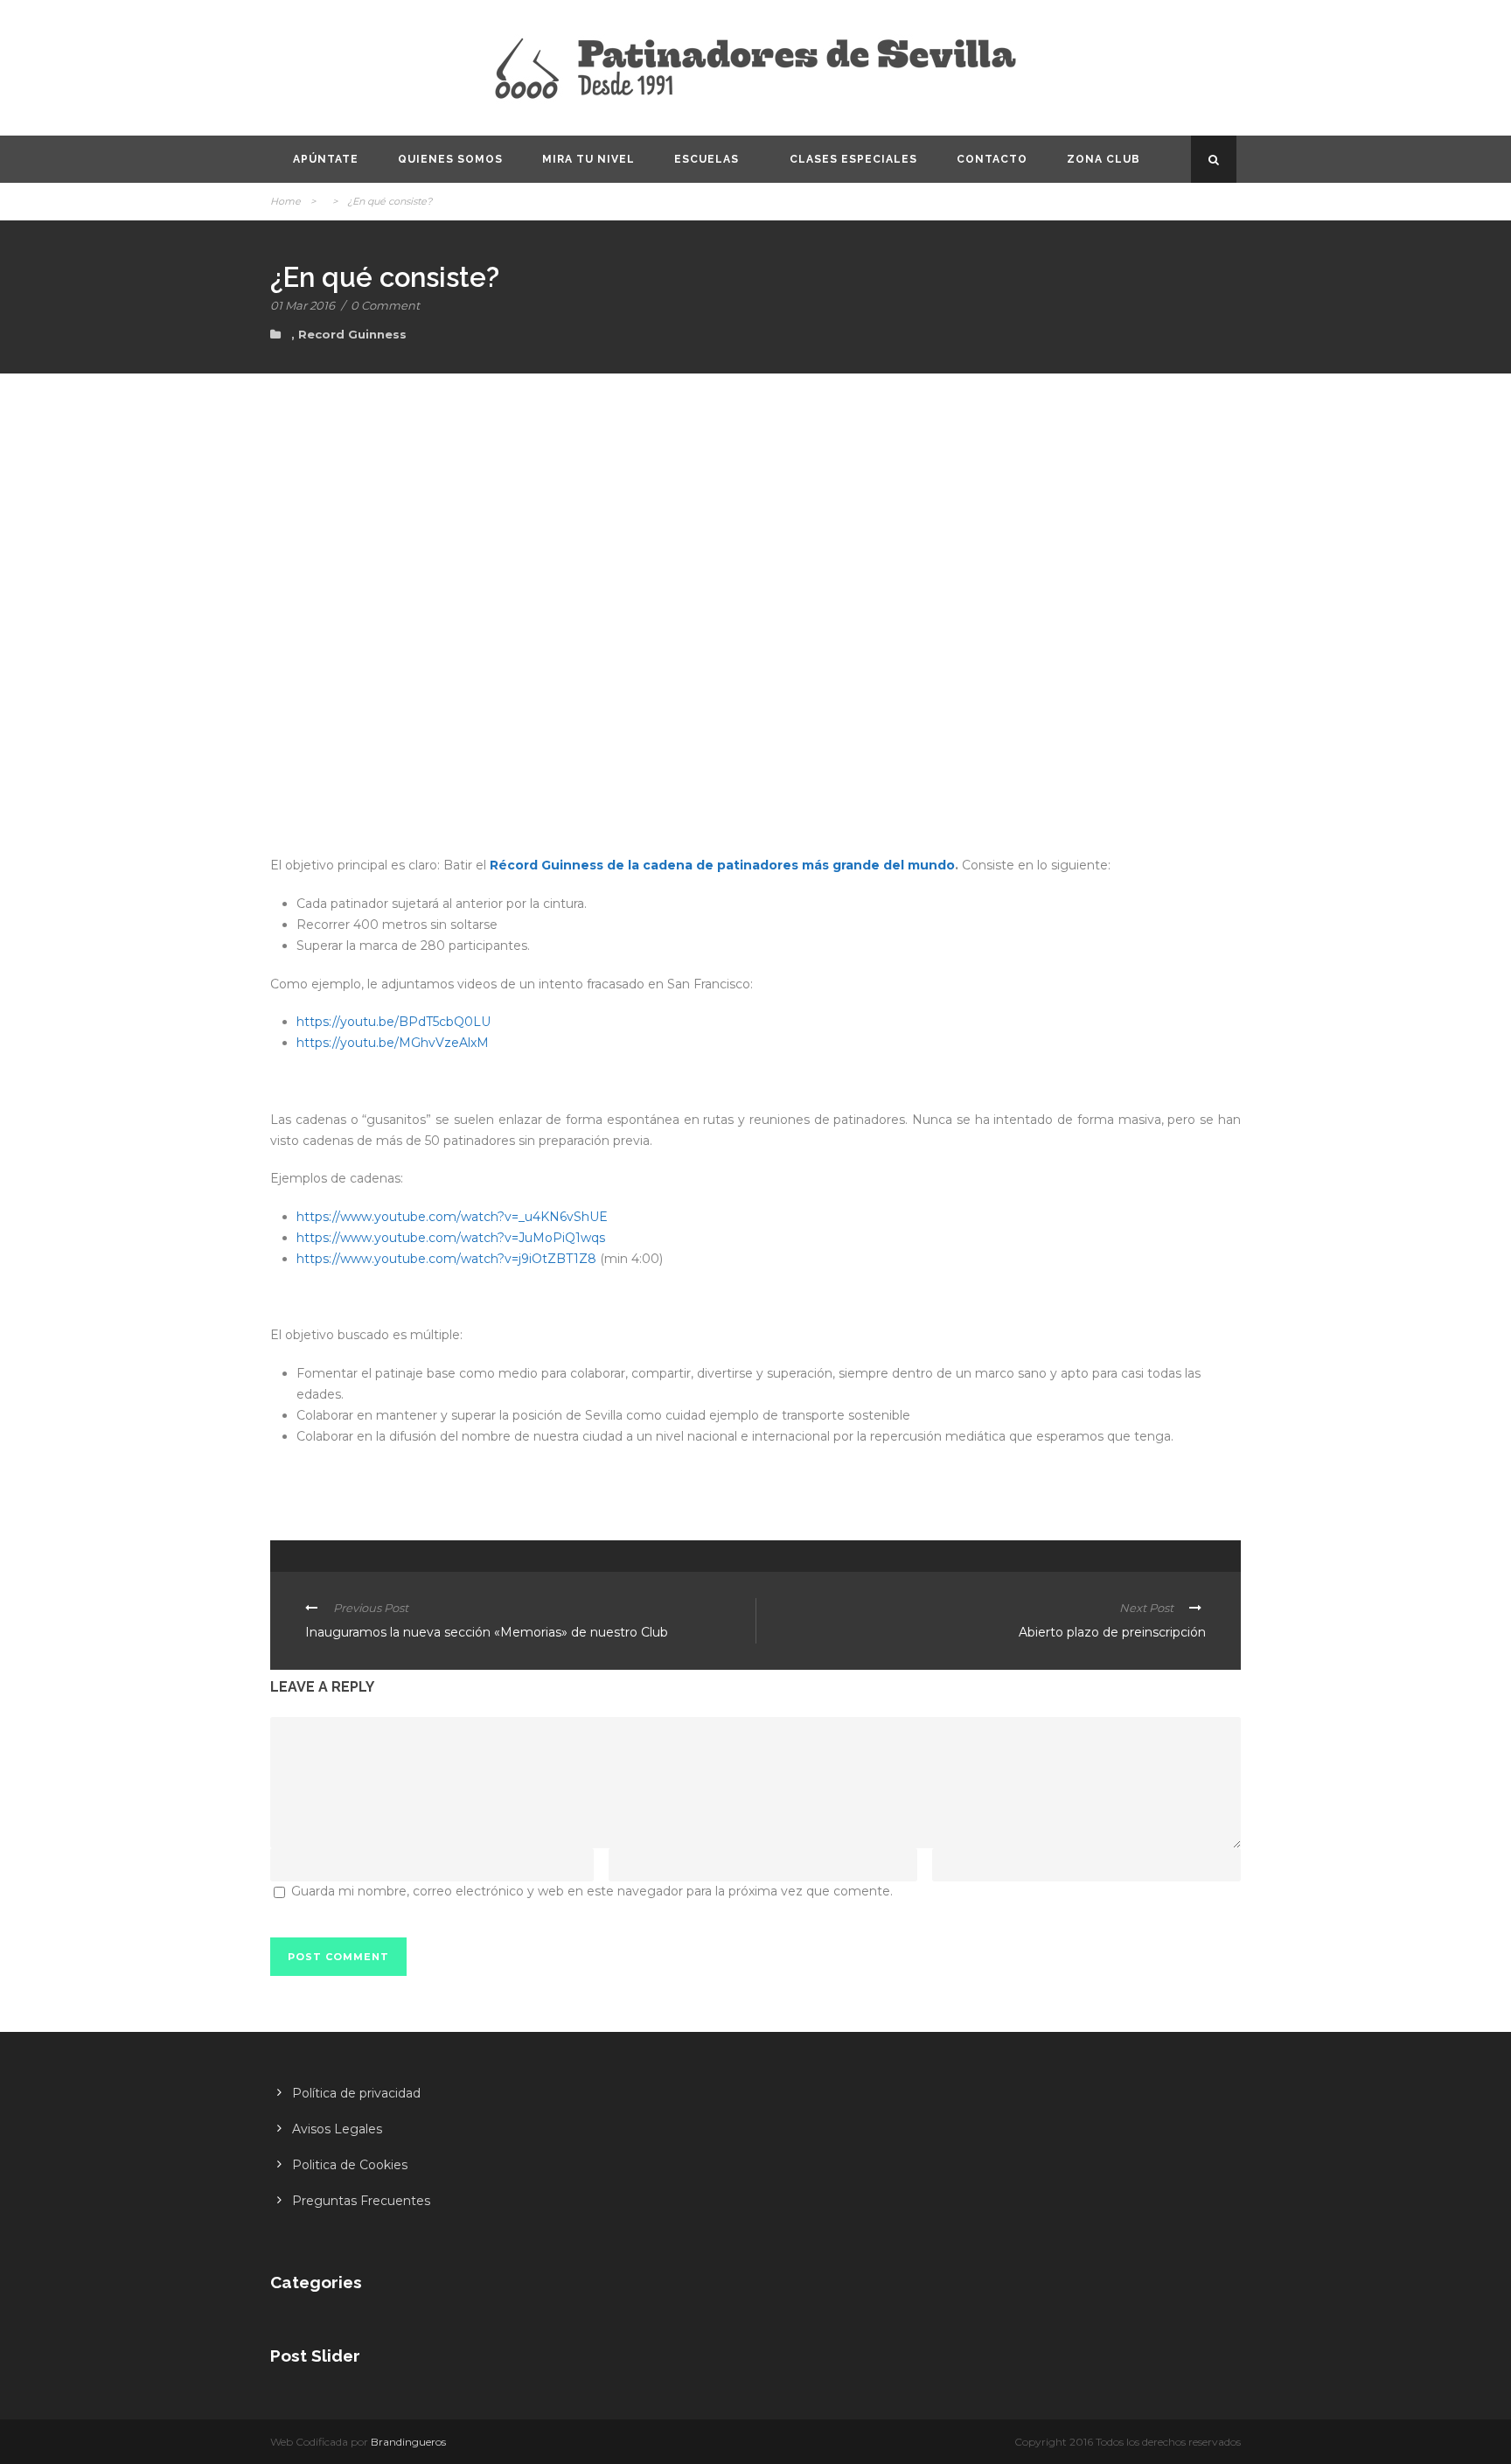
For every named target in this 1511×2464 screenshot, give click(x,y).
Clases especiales (853, 159)
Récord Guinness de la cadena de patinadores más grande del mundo (722, 865)
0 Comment (385, 305)
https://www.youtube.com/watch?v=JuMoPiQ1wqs (451, 1238)
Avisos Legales (337, 2129)
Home (285, 201)
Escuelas (707, 159)
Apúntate (326, 159)
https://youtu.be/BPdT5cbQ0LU (393, 1022)
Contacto (992, 159)
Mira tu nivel (588, 159)
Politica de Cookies (350, 2165)
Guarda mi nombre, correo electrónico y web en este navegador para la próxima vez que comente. (592, 1891)
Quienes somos (450, 159)
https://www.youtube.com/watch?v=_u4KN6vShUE (452, 1217)
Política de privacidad (356, 2093)
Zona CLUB (1104, 159)
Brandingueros (408, 2442)
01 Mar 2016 (303, 305)
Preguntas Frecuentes (361, 2201)
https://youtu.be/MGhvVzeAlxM (393, 1043)
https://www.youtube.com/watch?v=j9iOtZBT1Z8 (446, 1259)
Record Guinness (352, 334)
